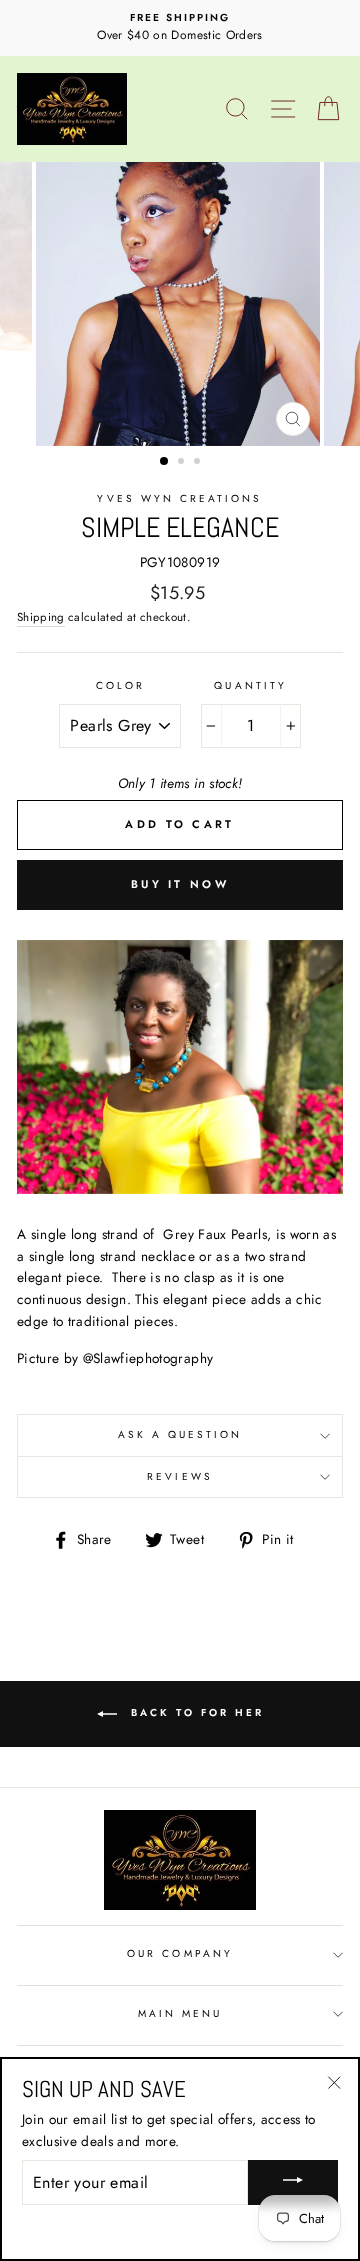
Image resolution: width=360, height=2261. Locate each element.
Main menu (180, 2013)
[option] (180, 28)
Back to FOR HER (194, 1712)
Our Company (180, 1953)
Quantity (250, 685)
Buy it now (180, 884)
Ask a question (180, 1434)
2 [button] (183, 463)
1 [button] (165, 462)
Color (120, 685)
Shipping (41, 617)
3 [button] (199, 463)
